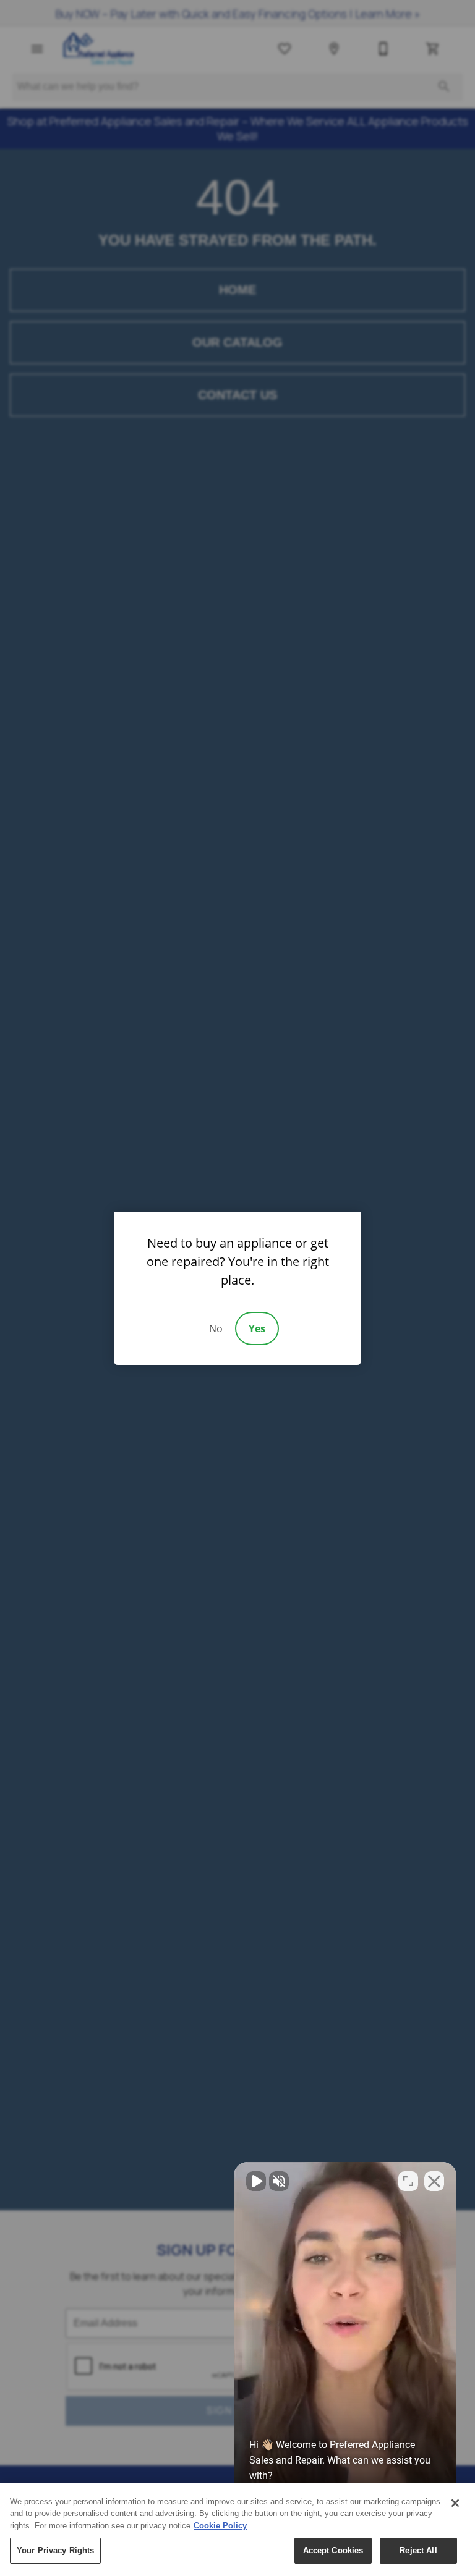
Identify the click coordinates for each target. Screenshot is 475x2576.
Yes (257, 1328)
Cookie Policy (220, 2526)
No (216, 1328)
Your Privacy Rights (55, 2550)
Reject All (418, 2550)
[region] (237, 2530)
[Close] (455, 2503)
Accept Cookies (333, 2550)
